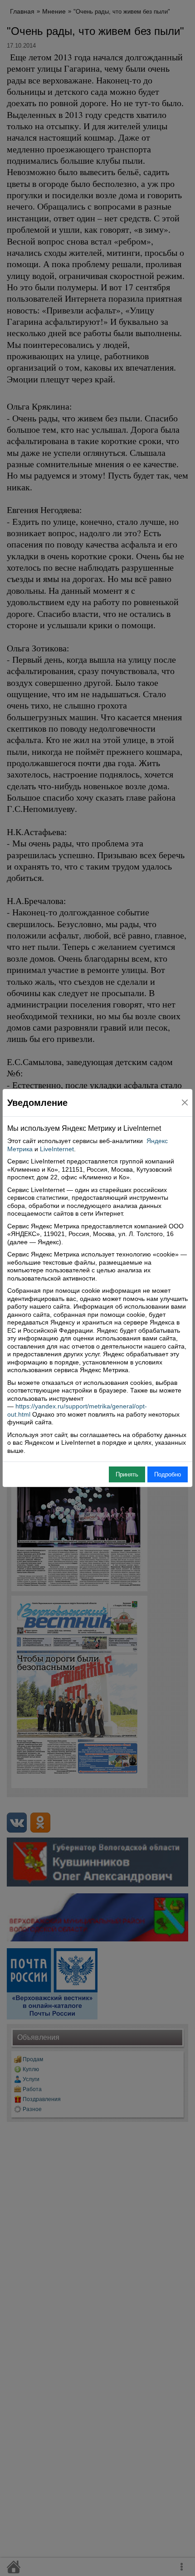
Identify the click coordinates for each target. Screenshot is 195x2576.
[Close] (185, 1102)
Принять (127, 1474)
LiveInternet (57, 1149)
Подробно (168, 1474)
